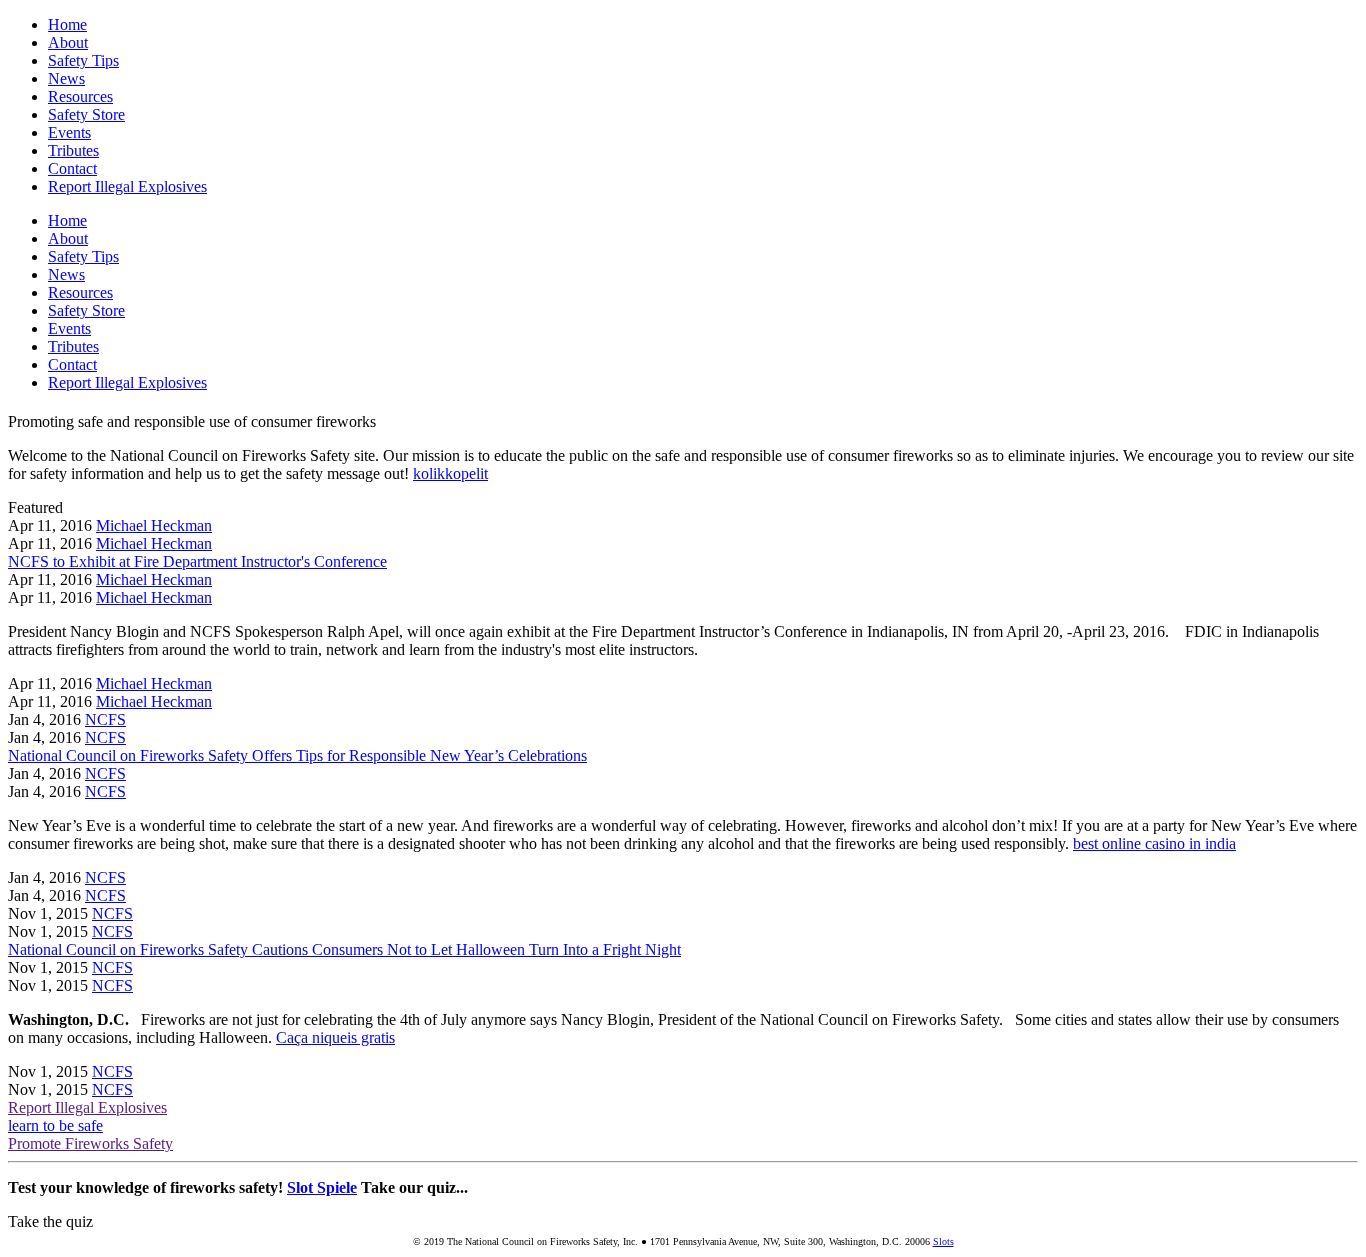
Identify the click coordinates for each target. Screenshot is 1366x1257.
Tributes (73, 150)
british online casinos (163, 1221)
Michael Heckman (154, 525)
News (66, 78)
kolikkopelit (450, 473)
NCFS (105, 719)
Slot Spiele (322, 1187)
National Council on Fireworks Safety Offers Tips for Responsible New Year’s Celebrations (297, 755)
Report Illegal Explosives (127, 186)
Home (67, 24)
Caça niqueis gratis (335, 1037)
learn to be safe (55, 1125)
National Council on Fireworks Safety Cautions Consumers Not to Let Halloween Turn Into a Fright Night (344, 949)
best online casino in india (1154, 843)
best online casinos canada (789, 649)
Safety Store (86, 114)
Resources (80, 96)
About (68, 42)
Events (69, 132)
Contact (72, 168)
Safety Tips (83, 60)
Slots (943, 1241)
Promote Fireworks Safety (90, 1143)
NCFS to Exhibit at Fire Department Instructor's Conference (197, 561)
